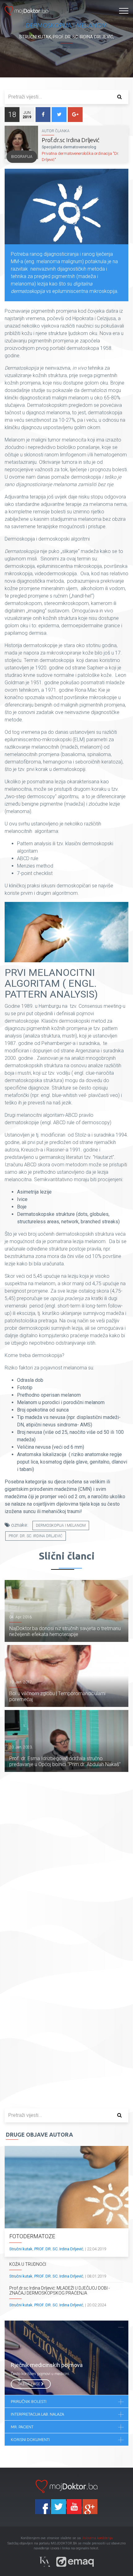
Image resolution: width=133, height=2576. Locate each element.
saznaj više (29, 2384)
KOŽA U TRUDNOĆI (28, 2264)
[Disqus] (66, 1862)
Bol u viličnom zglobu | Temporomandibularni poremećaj (57, 1696)
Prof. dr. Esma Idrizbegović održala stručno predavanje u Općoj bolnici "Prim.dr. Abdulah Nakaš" (65, 1761)
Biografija (22, 157)
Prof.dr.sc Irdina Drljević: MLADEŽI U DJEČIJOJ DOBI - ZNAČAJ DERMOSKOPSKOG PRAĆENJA (60, 2291)
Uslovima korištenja (97, 2538)
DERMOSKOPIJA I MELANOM (61, 1525)
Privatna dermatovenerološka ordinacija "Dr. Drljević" (80, 157)
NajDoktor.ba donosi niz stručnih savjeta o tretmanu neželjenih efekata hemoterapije (65, 1631)
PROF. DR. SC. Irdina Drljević (36, 1536)
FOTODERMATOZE (32, 2236)
